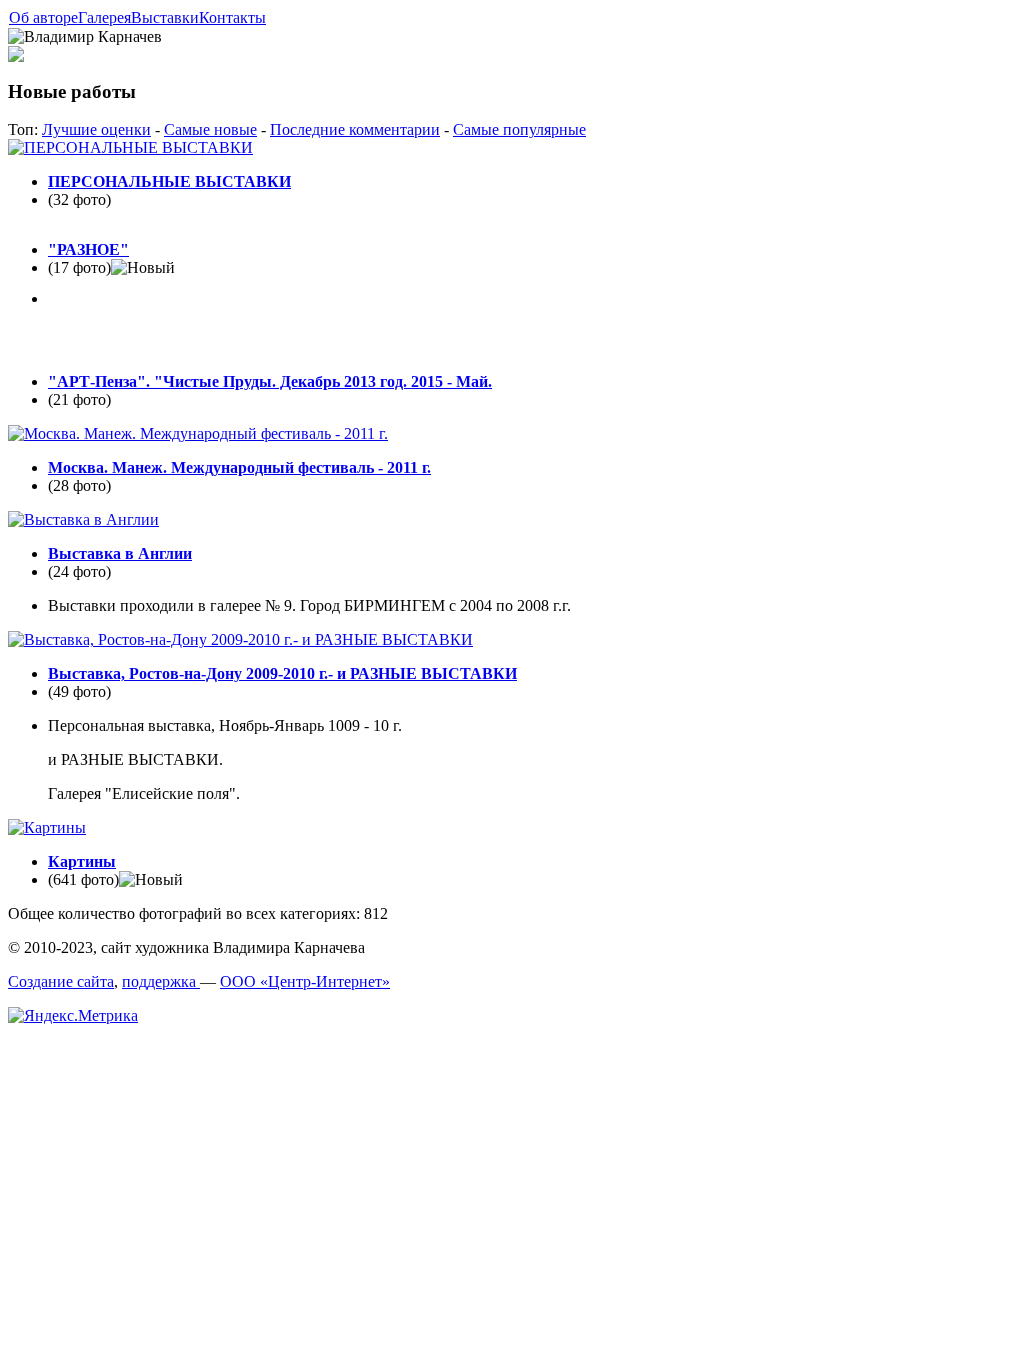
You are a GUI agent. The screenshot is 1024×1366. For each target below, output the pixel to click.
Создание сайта (61, 981)
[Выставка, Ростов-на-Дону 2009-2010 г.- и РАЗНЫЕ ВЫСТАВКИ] (240, 639)
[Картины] (47, 827)
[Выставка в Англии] (83, 519)
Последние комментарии (355, 129)
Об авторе (43, 17)
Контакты (232, 17)
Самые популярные (519, 129)
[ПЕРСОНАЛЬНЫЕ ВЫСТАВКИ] (130, 147)
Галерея (104, 17)
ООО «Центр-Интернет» (305, 981)
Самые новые (210, 129)
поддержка (161, 981)
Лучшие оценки (96, 129)
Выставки (165, 17)
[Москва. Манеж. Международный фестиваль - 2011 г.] (198, 433)
